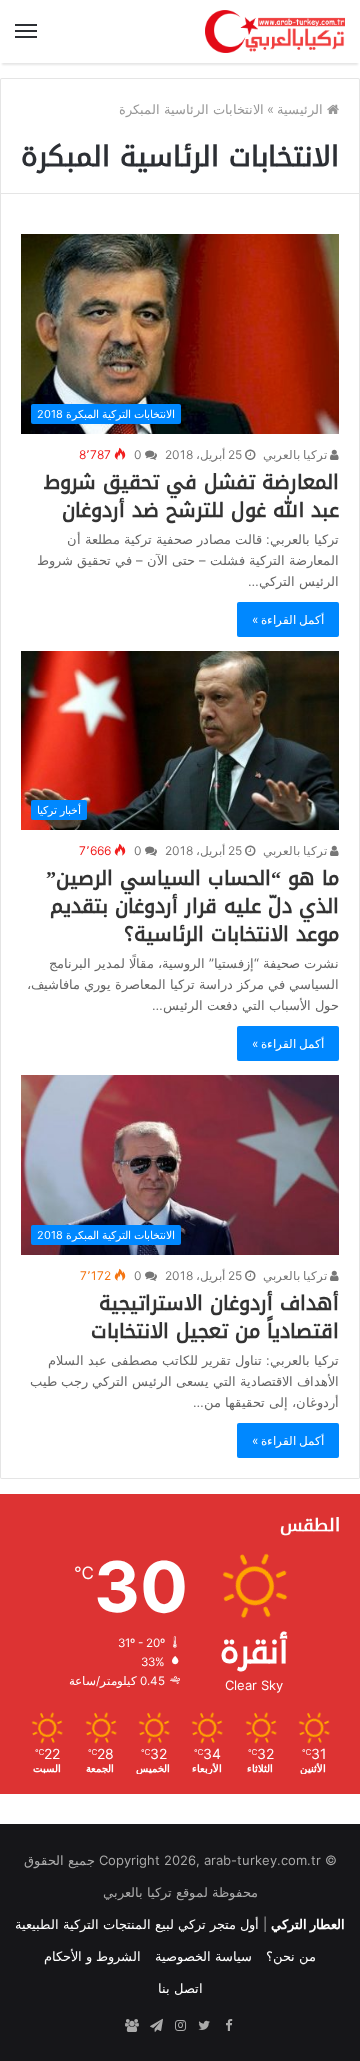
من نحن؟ (291, 1956)
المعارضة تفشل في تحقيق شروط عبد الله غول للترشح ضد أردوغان (191, 496)
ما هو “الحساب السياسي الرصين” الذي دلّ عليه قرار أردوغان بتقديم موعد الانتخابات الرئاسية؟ (192, 906)
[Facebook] (228, 2026)
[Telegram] (156, 2026)
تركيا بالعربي (296, 454)
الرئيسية (302, 109)
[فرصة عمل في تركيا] (132, 2026)
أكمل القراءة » (288, 619)
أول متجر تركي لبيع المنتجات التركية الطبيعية (137, 1924)
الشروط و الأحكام (92, 1956)
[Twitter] (204, 2026)
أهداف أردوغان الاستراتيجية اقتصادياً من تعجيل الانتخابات (215, 1317)
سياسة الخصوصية (203, 1956)
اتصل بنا (180, 1988)
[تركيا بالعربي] (275, 31)
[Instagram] (180, 2026)
